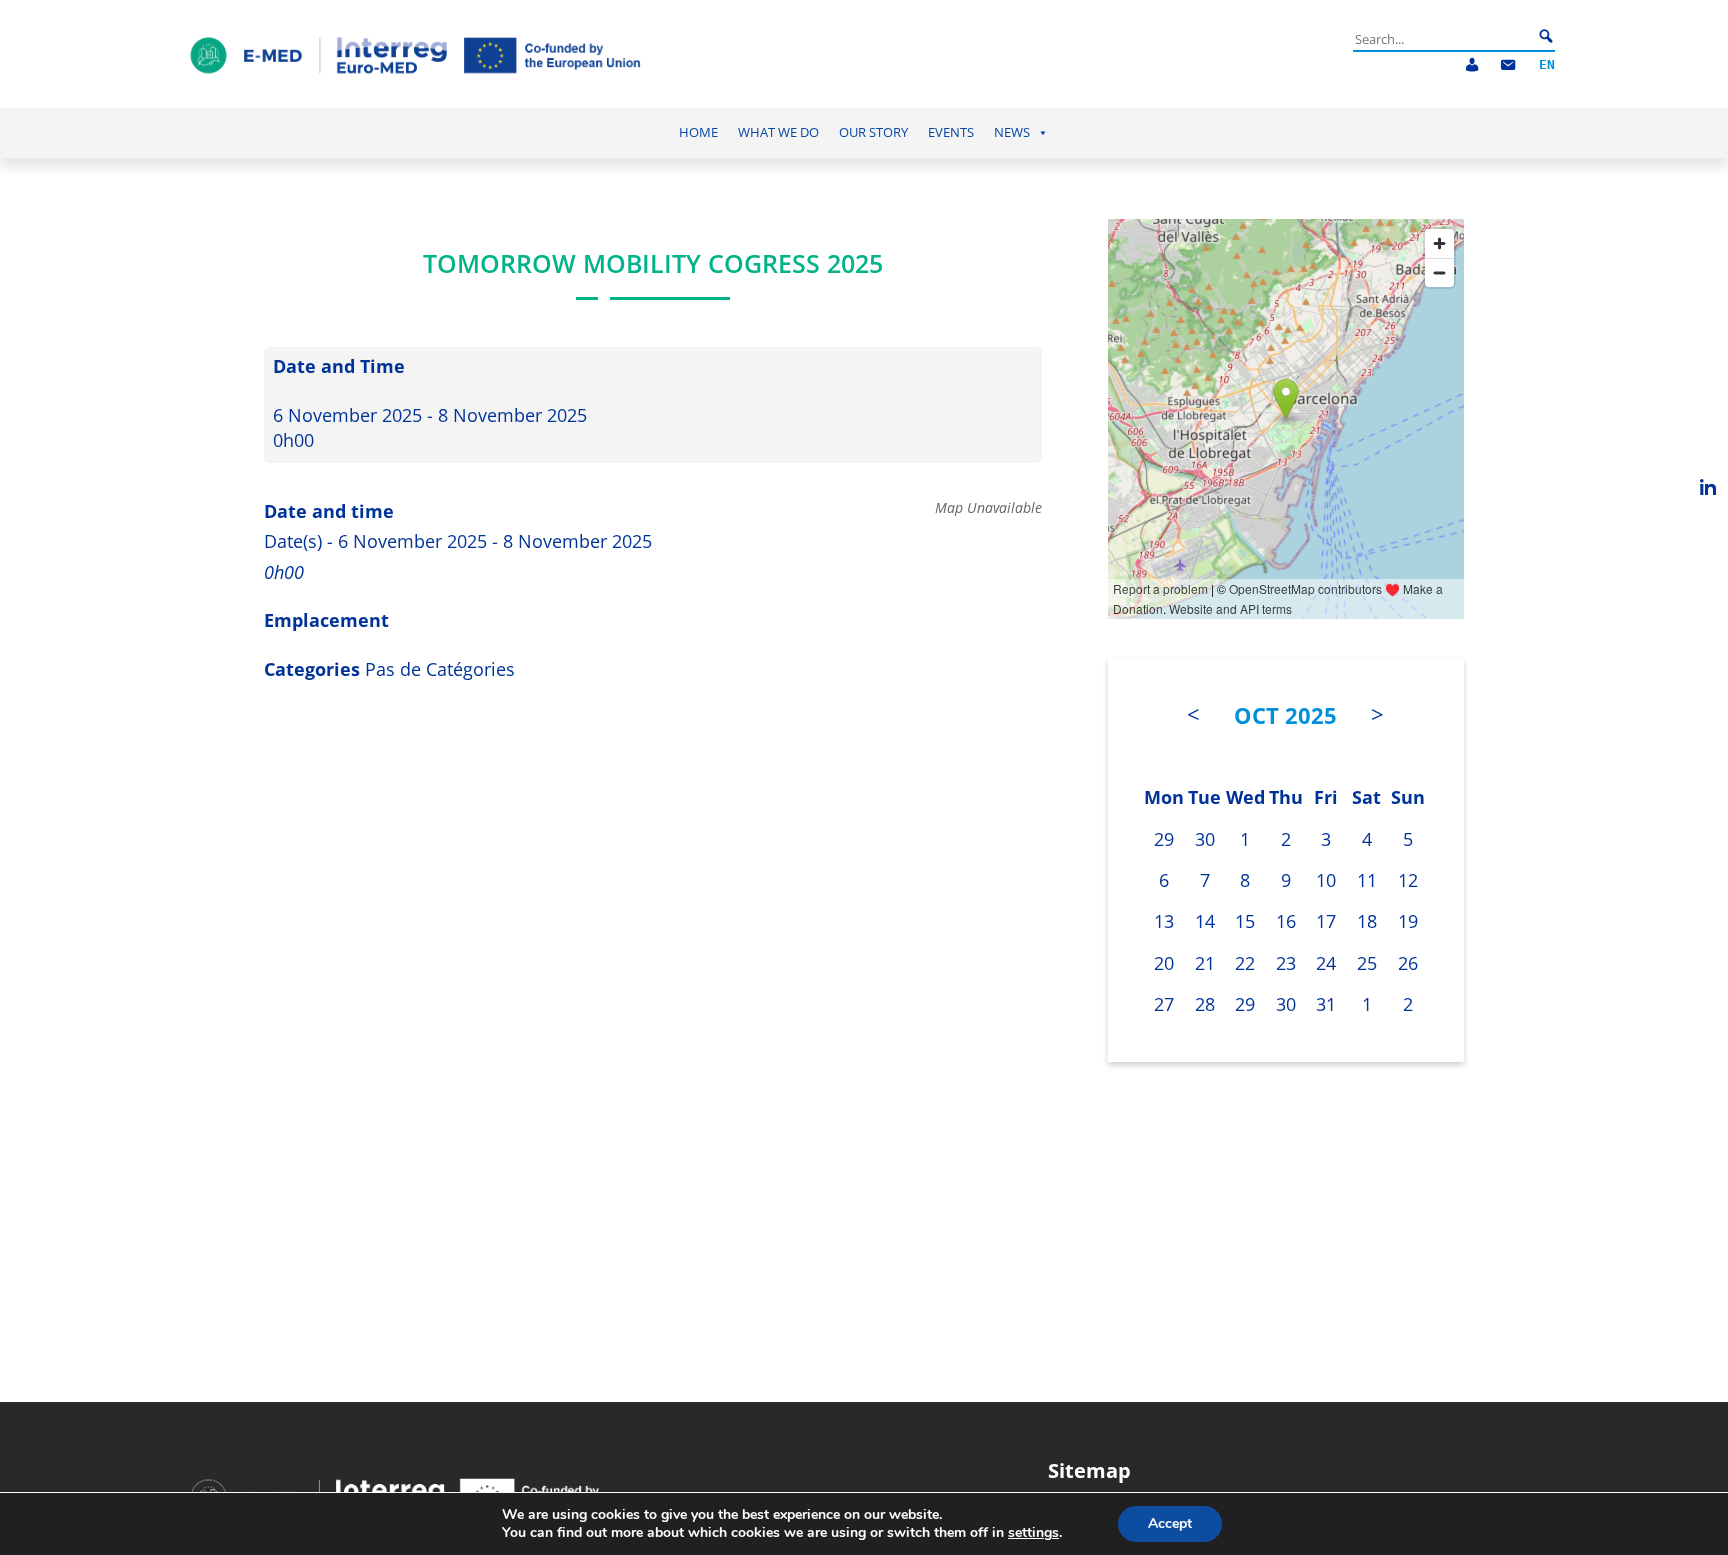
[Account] (1472, 65)
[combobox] (1443, 39)
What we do (778, 132)
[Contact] (1508, 65)
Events (951, 132)
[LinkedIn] (1708, 487)
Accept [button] (1170, 1523)
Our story (873, 132)
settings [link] (1033, 1532)
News (1012, 132)
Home (698, 132)
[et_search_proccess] (1546, 37)
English (1547, 65)
